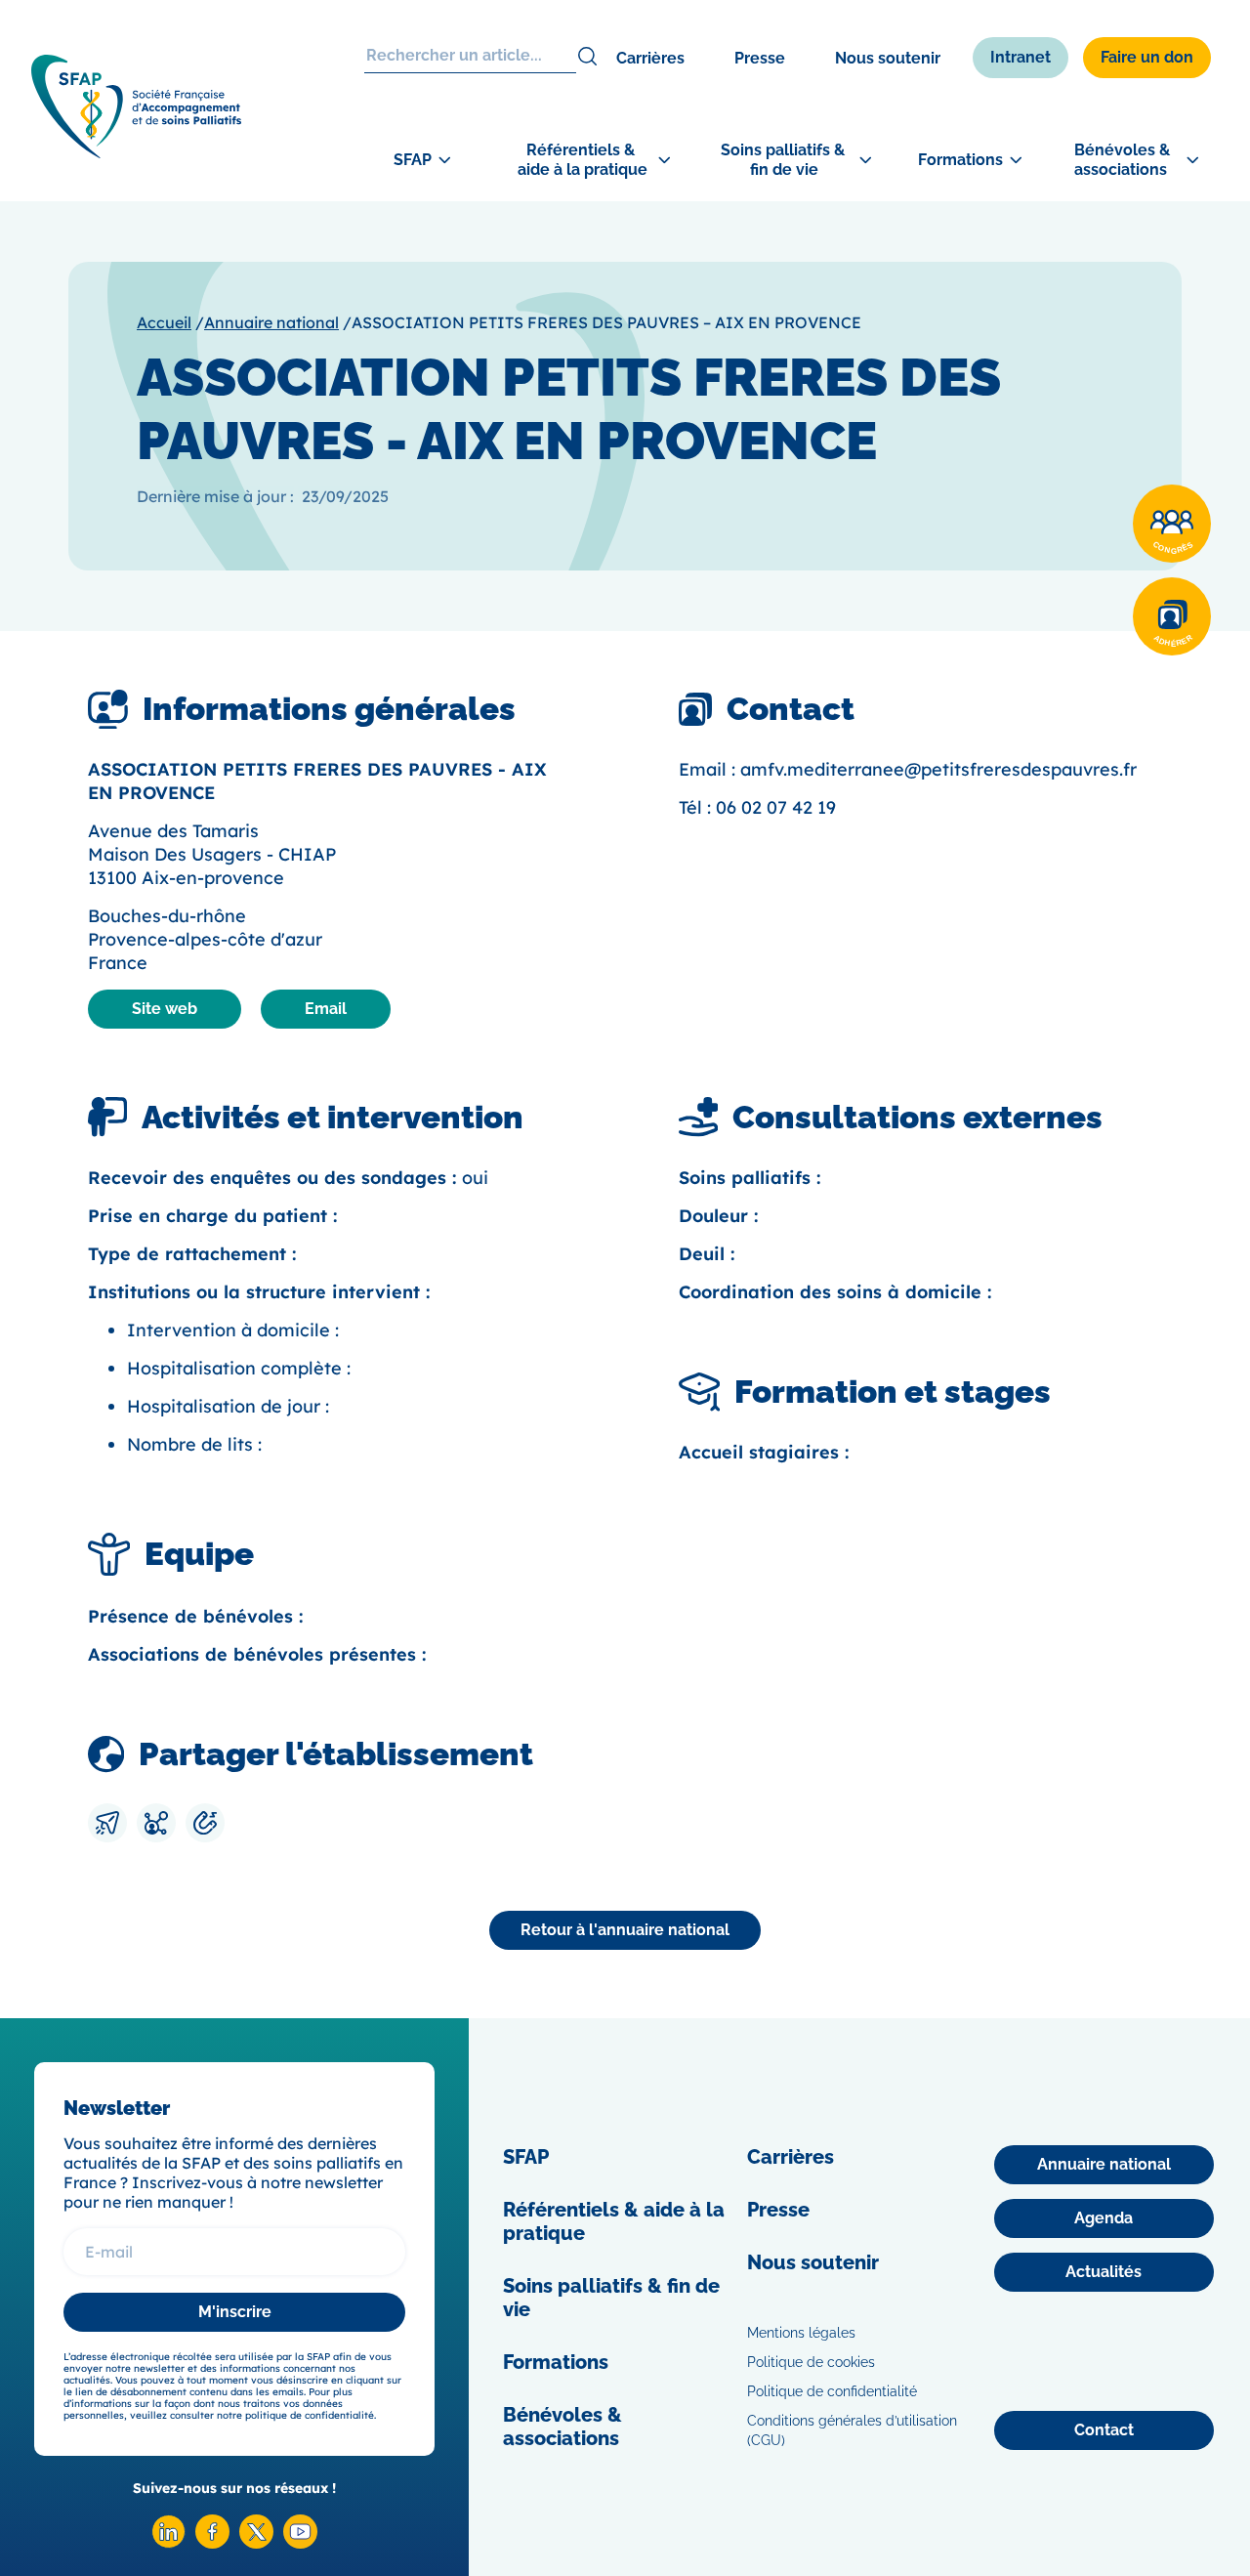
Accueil (164, 322)
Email (326, 1009)
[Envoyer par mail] (107, 1823)
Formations (556, 2362)
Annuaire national (271, 322)
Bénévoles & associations (562, 2427)
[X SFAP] (256, 2543)
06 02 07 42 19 (776, 807)
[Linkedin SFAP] (168, 2543)
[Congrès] (1172, 524)
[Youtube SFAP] (300, 2543)
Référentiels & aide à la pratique (614, 2221)
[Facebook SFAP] (212, 2543)
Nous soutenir (888, 58)
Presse (760, 58)
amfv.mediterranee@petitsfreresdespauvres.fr (938, 769)
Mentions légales (801, 2333)
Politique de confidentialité (832, 2391)
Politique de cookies (811, 2362)
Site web (165, 1009)
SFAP (526, 2157)
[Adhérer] (1172, 616)
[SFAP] (136, 152)
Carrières (650, 58)
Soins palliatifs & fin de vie (611, 2298)
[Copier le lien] (205, 1823)
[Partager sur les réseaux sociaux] (156, 1823)
